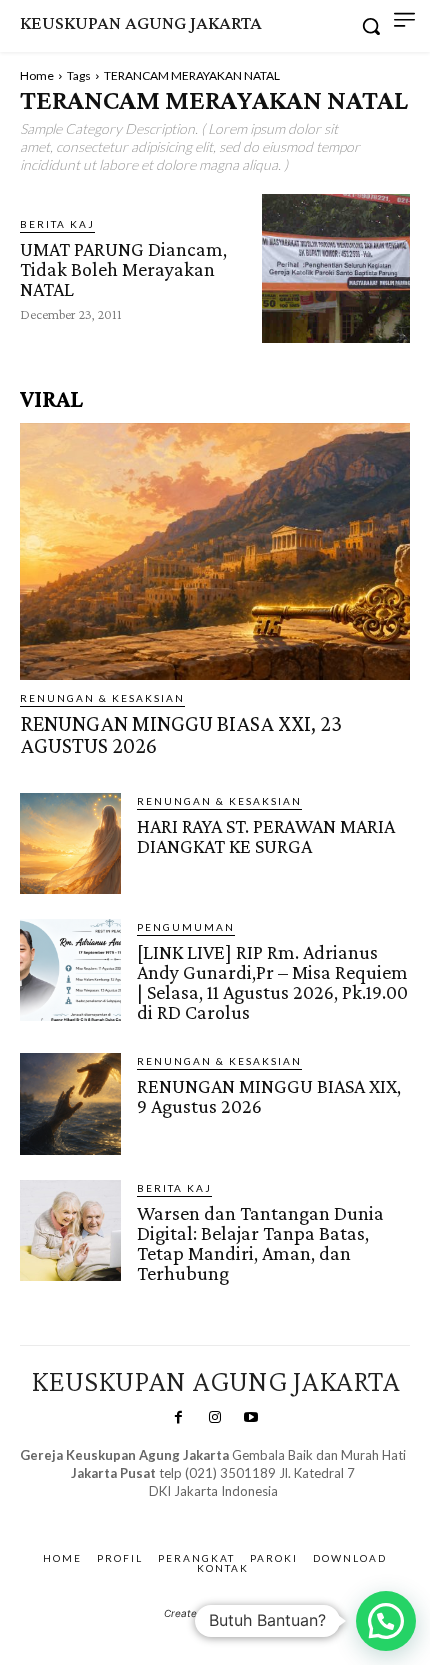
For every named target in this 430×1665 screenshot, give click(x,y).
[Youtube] (251, 1418)
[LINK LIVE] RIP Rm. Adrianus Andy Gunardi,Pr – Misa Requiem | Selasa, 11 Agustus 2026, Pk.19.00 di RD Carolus (272, 982)
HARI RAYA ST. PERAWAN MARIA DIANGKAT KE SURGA (266, 836)
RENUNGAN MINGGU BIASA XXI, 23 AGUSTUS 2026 (181, 734)
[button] (386, 1621)
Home (37, 75)
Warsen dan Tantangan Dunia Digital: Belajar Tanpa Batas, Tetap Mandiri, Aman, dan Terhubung (260, 1243)
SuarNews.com (182, 1511)
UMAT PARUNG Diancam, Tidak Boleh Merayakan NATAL (123, 269)
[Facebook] (178, 1418)
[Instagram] (215, 1418)
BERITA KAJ (57, 224)
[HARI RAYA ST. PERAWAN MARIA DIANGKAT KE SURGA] (70, 843)
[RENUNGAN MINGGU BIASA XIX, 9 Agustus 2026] (70, 1103)
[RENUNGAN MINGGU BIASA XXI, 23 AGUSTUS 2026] (215, 551)
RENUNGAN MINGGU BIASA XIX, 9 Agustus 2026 (269, 1096)
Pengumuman (186, 927)
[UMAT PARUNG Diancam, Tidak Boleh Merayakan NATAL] (336, 268)
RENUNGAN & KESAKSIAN (102, 698)
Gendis (271, 1511)
